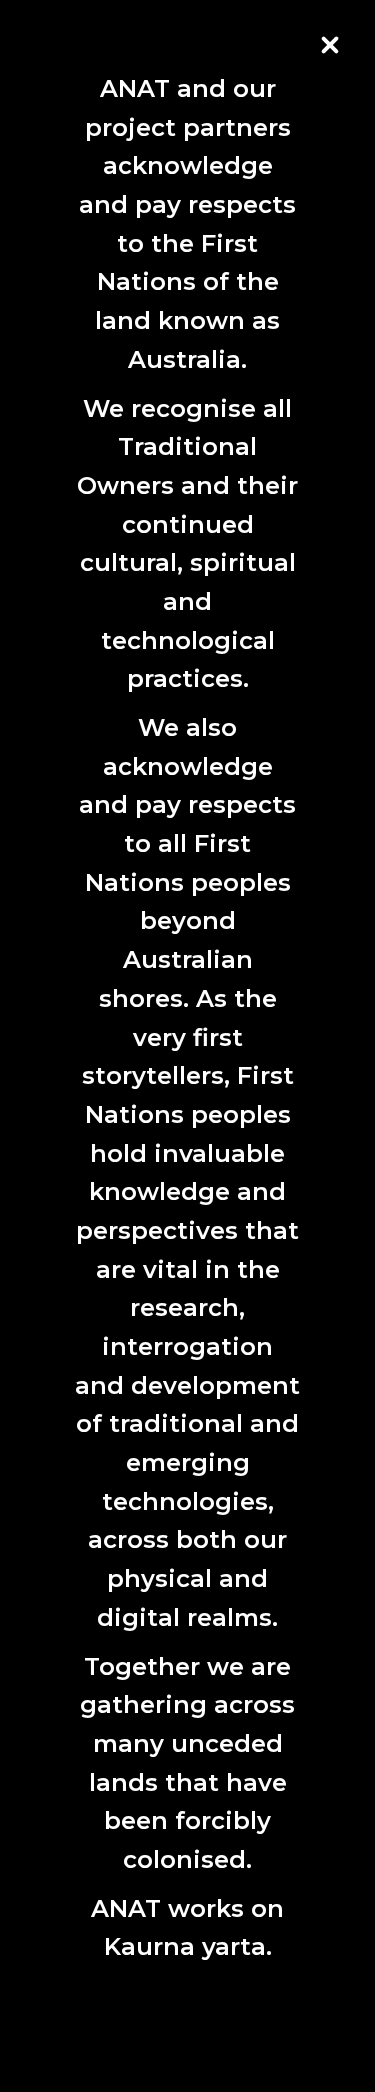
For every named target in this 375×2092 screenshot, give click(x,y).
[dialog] (187, 1023)
